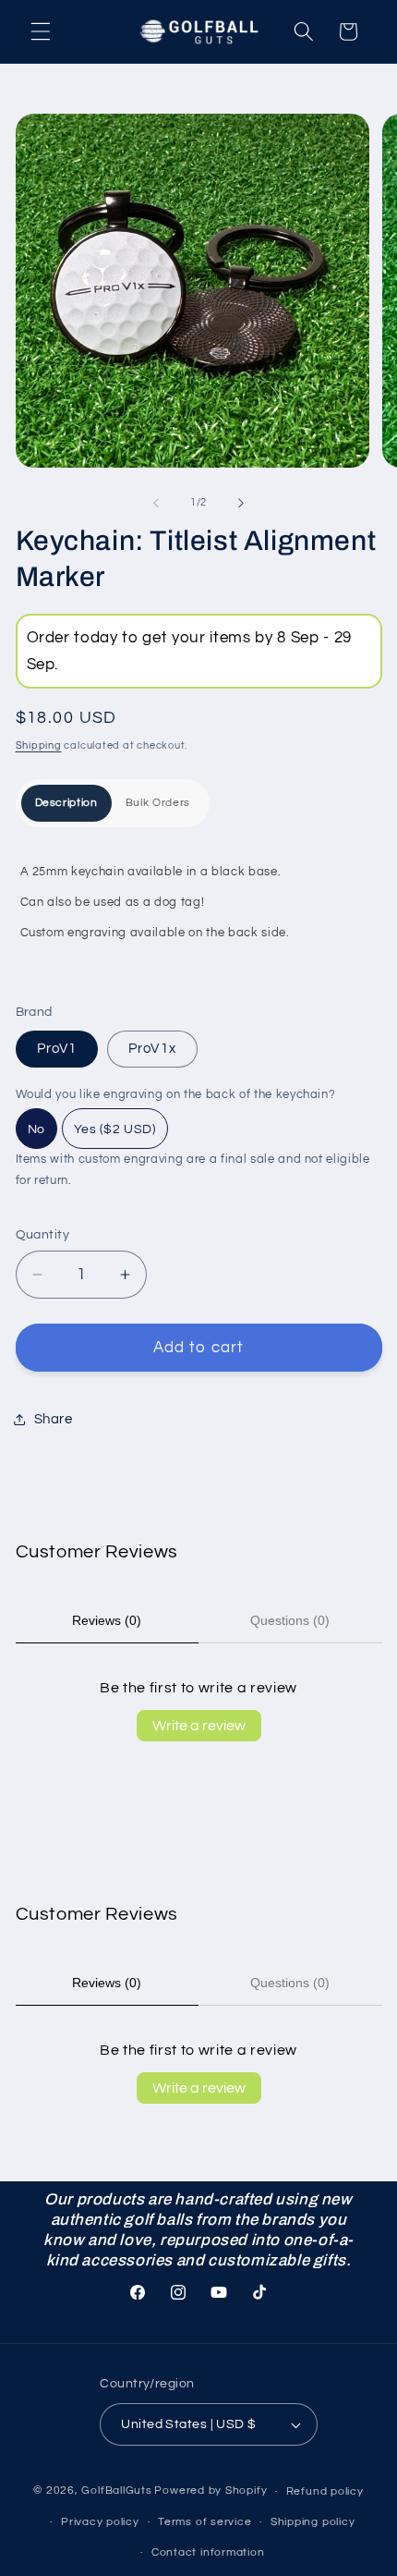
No (36, 1129)
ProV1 (57, 1048)
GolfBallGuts (116, 2491)
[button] (41, 31)
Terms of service (205, 2522)
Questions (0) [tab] (290, 1620)
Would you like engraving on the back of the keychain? (176, 1094)
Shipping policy (313, 2522)
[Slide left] (156, 503)
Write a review (199, 1726)
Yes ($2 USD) (115, 1129)
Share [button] (54, 1419)
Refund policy (325, 2491)
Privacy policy (100, 2522)
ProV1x (152, 1048)
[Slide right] (241, 503)
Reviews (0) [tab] (107, 1620)
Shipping (39, 745)
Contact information (208, 2552)
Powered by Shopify (211, 2491)
